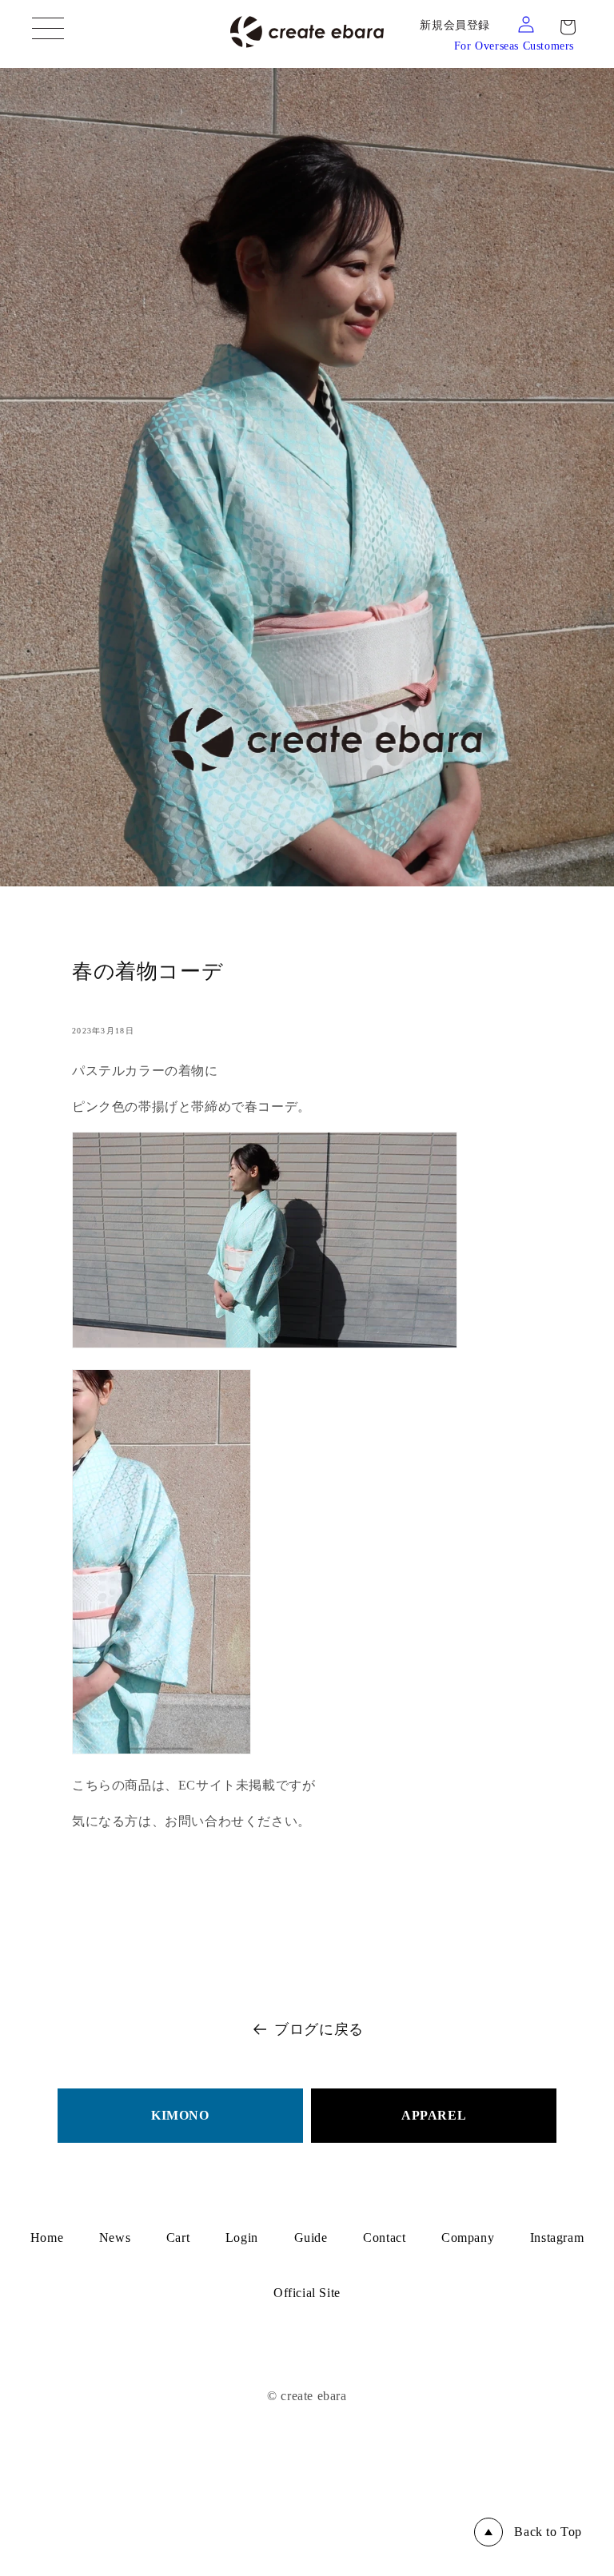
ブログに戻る (319, 2029)
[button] (568, 27)
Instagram (557, 2238)
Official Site (307, 2293)
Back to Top (548, 2532)
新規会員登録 (455, 25)
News (115, 2238)
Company (468, 2238)
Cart (178, 2238)
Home (47, 2238)
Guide (311, 2238)
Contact (384, 2238)
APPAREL (434, 2115)
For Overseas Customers (514, 46)
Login (242, 2238)
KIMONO (180, 2115)
